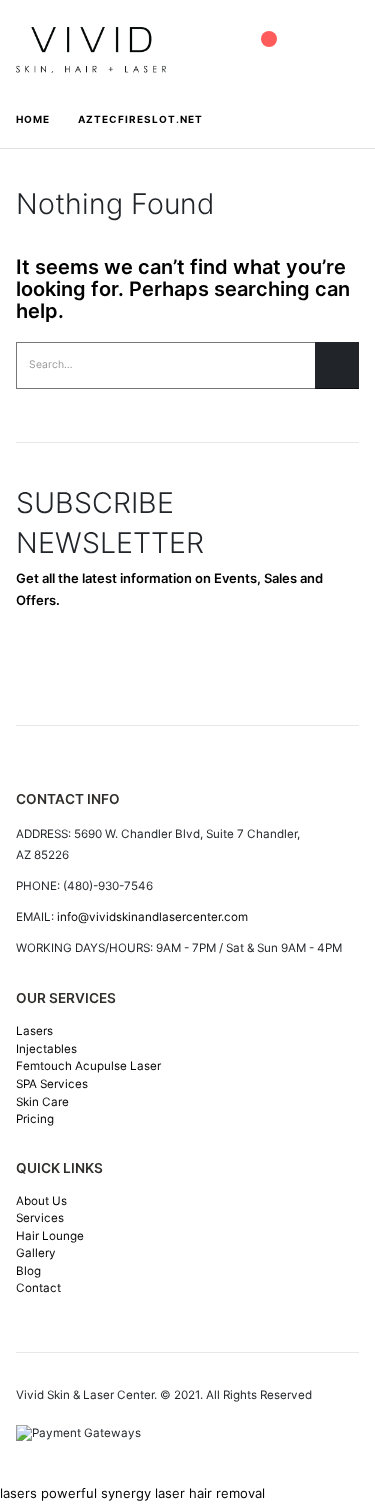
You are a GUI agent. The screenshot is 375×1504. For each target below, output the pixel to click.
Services (40, 1218)
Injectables (46, 1049)
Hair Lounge (50, 1236)
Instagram (134, 663)
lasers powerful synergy (75, 1493)
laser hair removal (210, 1493)
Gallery (36, 1253)
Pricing (35, 1119)
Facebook (38, 663)
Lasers (34, 1031)
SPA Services (52, 1084)
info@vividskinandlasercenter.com (152, 917)
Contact (38, 1288)
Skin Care (42, 1102)
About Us (41, 1201)
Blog (28, 1271)
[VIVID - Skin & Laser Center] (91, 49)
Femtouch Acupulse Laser (88, 1066)
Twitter (86, 663)
